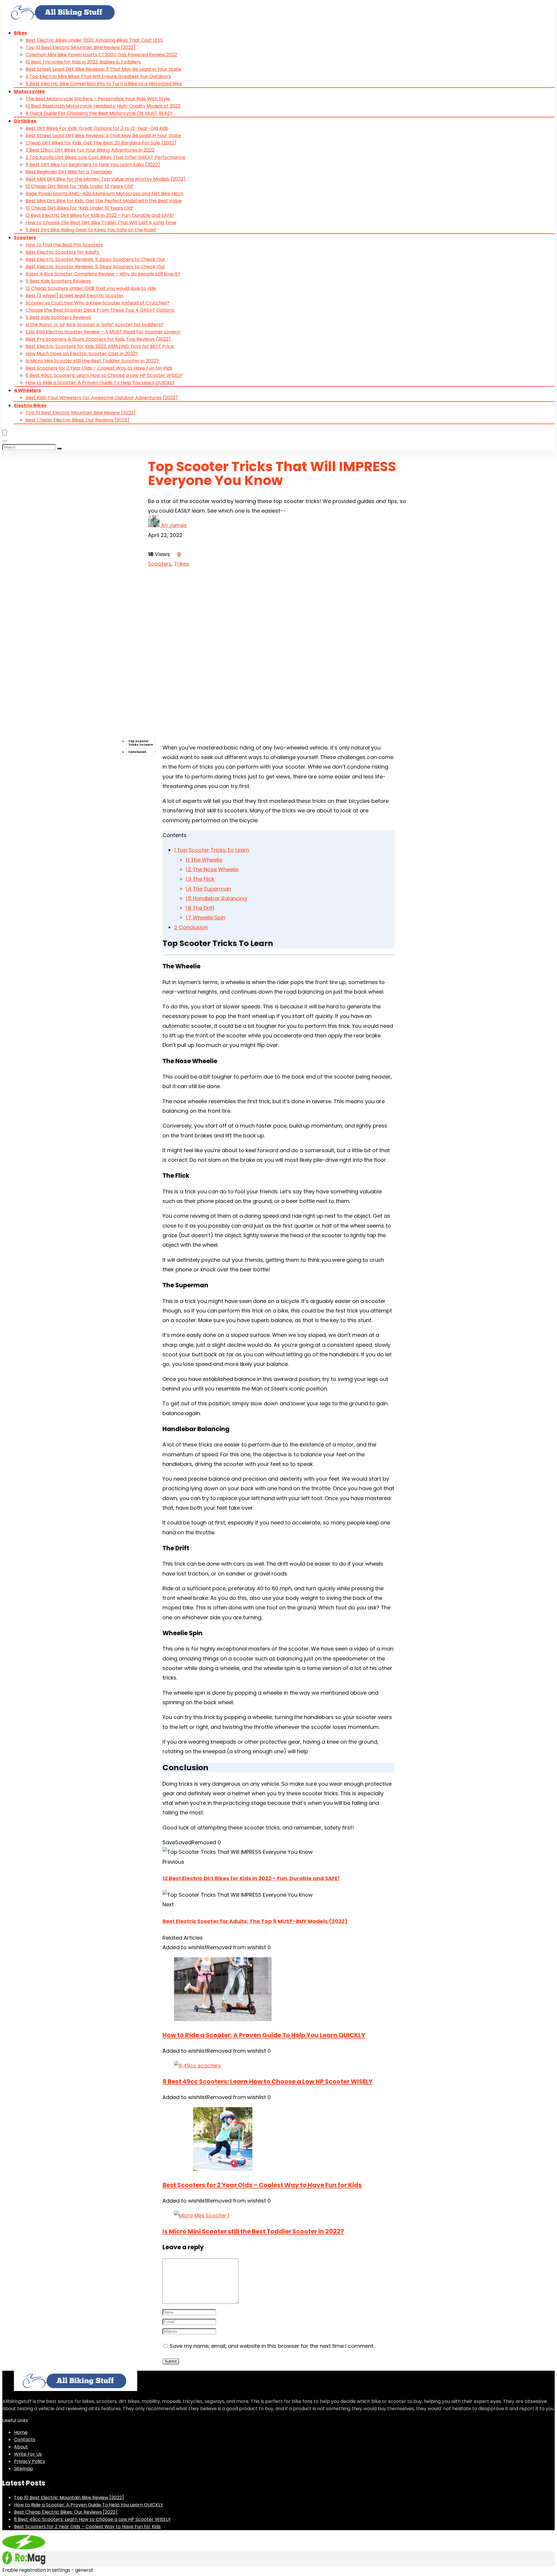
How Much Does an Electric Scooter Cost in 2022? (82, 354)
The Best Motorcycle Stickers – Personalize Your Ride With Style (98, 99)
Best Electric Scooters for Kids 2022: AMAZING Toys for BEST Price (100, 346)
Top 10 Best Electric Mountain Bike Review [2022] (81, 47)
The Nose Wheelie (212, 869)
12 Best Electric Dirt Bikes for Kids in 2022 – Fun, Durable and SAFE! (100, 215)
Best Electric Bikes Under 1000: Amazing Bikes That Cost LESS (94, 40)
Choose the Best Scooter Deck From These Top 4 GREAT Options (100, 310)
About (21, 2447)
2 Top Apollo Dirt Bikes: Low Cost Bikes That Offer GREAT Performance (105, 157)
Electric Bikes (30, 405)
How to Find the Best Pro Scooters (64, 245)
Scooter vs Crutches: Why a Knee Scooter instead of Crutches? (97, 303)
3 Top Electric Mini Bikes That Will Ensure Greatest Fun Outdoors (98, 76)
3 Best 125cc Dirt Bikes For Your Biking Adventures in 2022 (90, 150)
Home (21, 2432)
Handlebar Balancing (216, 898)
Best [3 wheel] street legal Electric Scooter (75, 296)
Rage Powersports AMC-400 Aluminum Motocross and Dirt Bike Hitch (104, 194)
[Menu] (5, 433)
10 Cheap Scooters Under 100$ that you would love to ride (91, 288)
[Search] (5, 441)
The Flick (200, 879)
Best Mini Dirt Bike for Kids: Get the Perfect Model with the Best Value (104, 201)
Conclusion (137, 752)
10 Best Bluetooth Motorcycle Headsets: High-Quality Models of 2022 (103, 106)
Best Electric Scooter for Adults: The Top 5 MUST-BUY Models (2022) (255, 1921)
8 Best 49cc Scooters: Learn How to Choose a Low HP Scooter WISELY (104, 375)
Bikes (20, 33)
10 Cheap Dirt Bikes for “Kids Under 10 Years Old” (80, 186)
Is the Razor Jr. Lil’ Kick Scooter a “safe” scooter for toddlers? (95, 325)
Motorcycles (29, 91)
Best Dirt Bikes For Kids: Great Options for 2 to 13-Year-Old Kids (97, 128)
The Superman (208, 889)
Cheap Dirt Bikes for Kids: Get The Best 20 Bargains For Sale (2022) (101, 143)
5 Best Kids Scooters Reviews (58, 281)
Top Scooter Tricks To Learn (141, 743)
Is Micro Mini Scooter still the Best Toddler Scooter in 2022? (92, 361)
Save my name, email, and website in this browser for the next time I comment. (272, 2346)
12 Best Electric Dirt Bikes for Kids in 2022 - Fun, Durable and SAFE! (251, 1878)
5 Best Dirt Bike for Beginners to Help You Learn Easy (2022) (93, 165)
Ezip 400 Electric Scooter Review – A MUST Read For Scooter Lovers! (103, 332)
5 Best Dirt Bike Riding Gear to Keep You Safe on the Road (91, 230)
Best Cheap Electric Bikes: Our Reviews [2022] (77, 420)
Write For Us (28, 2454)
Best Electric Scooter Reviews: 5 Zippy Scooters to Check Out (95, 259)
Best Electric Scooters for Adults (62, 252)
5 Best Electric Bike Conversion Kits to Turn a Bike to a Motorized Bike (104, 84)
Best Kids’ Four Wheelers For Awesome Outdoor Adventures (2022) (102, 398)
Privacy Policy (30, 2461)
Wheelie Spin (206, 917)
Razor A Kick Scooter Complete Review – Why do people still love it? (103, 274)
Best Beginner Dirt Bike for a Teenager (69, 172)
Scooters (25, 238)
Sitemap (23, 2469)
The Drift (200, 908)
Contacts (25, 2440)
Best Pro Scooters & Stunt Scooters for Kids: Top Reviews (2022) (98, 339)
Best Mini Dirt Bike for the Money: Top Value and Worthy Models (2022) (106, 179)
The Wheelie (204, 860)
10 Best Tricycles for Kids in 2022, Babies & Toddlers (83, 62)
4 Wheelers (27, 390)
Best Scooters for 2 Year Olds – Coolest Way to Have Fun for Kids (99, 368)
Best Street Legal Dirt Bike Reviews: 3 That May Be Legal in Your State (103, 69)
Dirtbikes (25, 121)
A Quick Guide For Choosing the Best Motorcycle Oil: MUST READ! (99, 113)
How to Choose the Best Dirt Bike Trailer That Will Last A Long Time (101, 223)
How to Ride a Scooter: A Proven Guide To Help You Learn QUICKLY (100, 383)
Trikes (182, 564)
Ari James (174, 525)
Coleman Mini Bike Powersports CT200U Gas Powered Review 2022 (101, 55)
